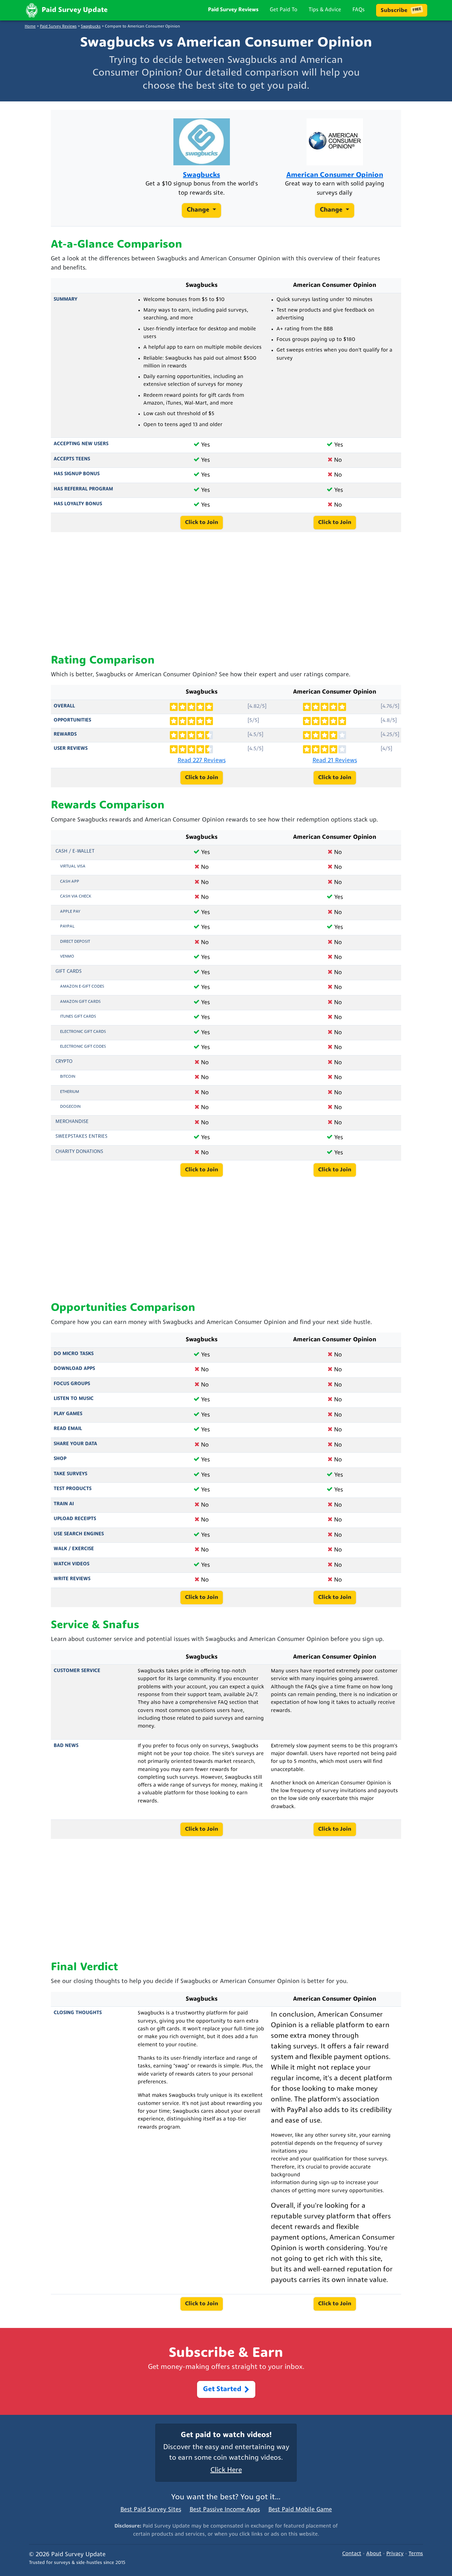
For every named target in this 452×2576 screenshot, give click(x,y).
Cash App (70, 882)
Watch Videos (72, 1564)
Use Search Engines (79, 1534)
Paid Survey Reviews (233, 10)
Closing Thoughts (78, 2013)
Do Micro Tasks (74, 1354)
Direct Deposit (75, 942)
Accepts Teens (72, 459)
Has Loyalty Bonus (78, 504)
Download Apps (74, 1369)
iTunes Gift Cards (78, 1017)
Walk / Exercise (74, 1549)
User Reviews (71, 749)
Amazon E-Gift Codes (82, 987)
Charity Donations (79, 1152)
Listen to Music (74, 1399)
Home (30, 27)
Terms (416, 2554)
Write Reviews (72, 1579)
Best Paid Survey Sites (151, 2510)
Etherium (70, 1092)
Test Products (73, 1489)
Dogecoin (70, 1107)
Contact (352, 2554)
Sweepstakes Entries (81, 1137)
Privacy (395, 2554)
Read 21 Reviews (335, 761)
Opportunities (72, 720)
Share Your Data (75, 1444)
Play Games (68, 1414)
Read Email (68, 1429)
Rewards (65, 734)
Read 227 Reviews (202, 761)
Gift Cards (69, 972)
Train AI (64, 1504)
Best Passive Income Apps (225, 2510)
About (374, 2554)
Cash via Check (76, 896)
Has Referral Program (83, 489)
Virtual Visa (73, 866)
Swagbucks (91, 27)
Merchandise (72, 1122)
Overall (64, 706)
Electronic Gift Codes (83, 1047)
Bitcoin (68, 1077)
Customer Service (77, 1671)
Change (199, 211)
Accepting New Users (81, 444)
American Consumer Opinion (335, 176)
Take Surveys (70, 1474)
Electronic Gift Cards (83, 1032)
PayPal (67, 927)
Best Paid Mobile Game (300, 2510)
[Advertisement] (226, 593)
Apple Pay (70, 912)
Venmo (67, 957)
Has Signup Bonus (77, 474)
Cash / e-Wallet (75, 851)
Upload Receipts (75, 1519)
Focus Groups (72, 1384)
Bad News (66, 1746)
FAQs (359, 10)
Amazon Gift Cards (80, 1002)
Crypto (64, 1062)
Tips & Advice (325, 10)
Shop (60, 1459)
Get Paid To (284, 10)
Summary (66, 299)
